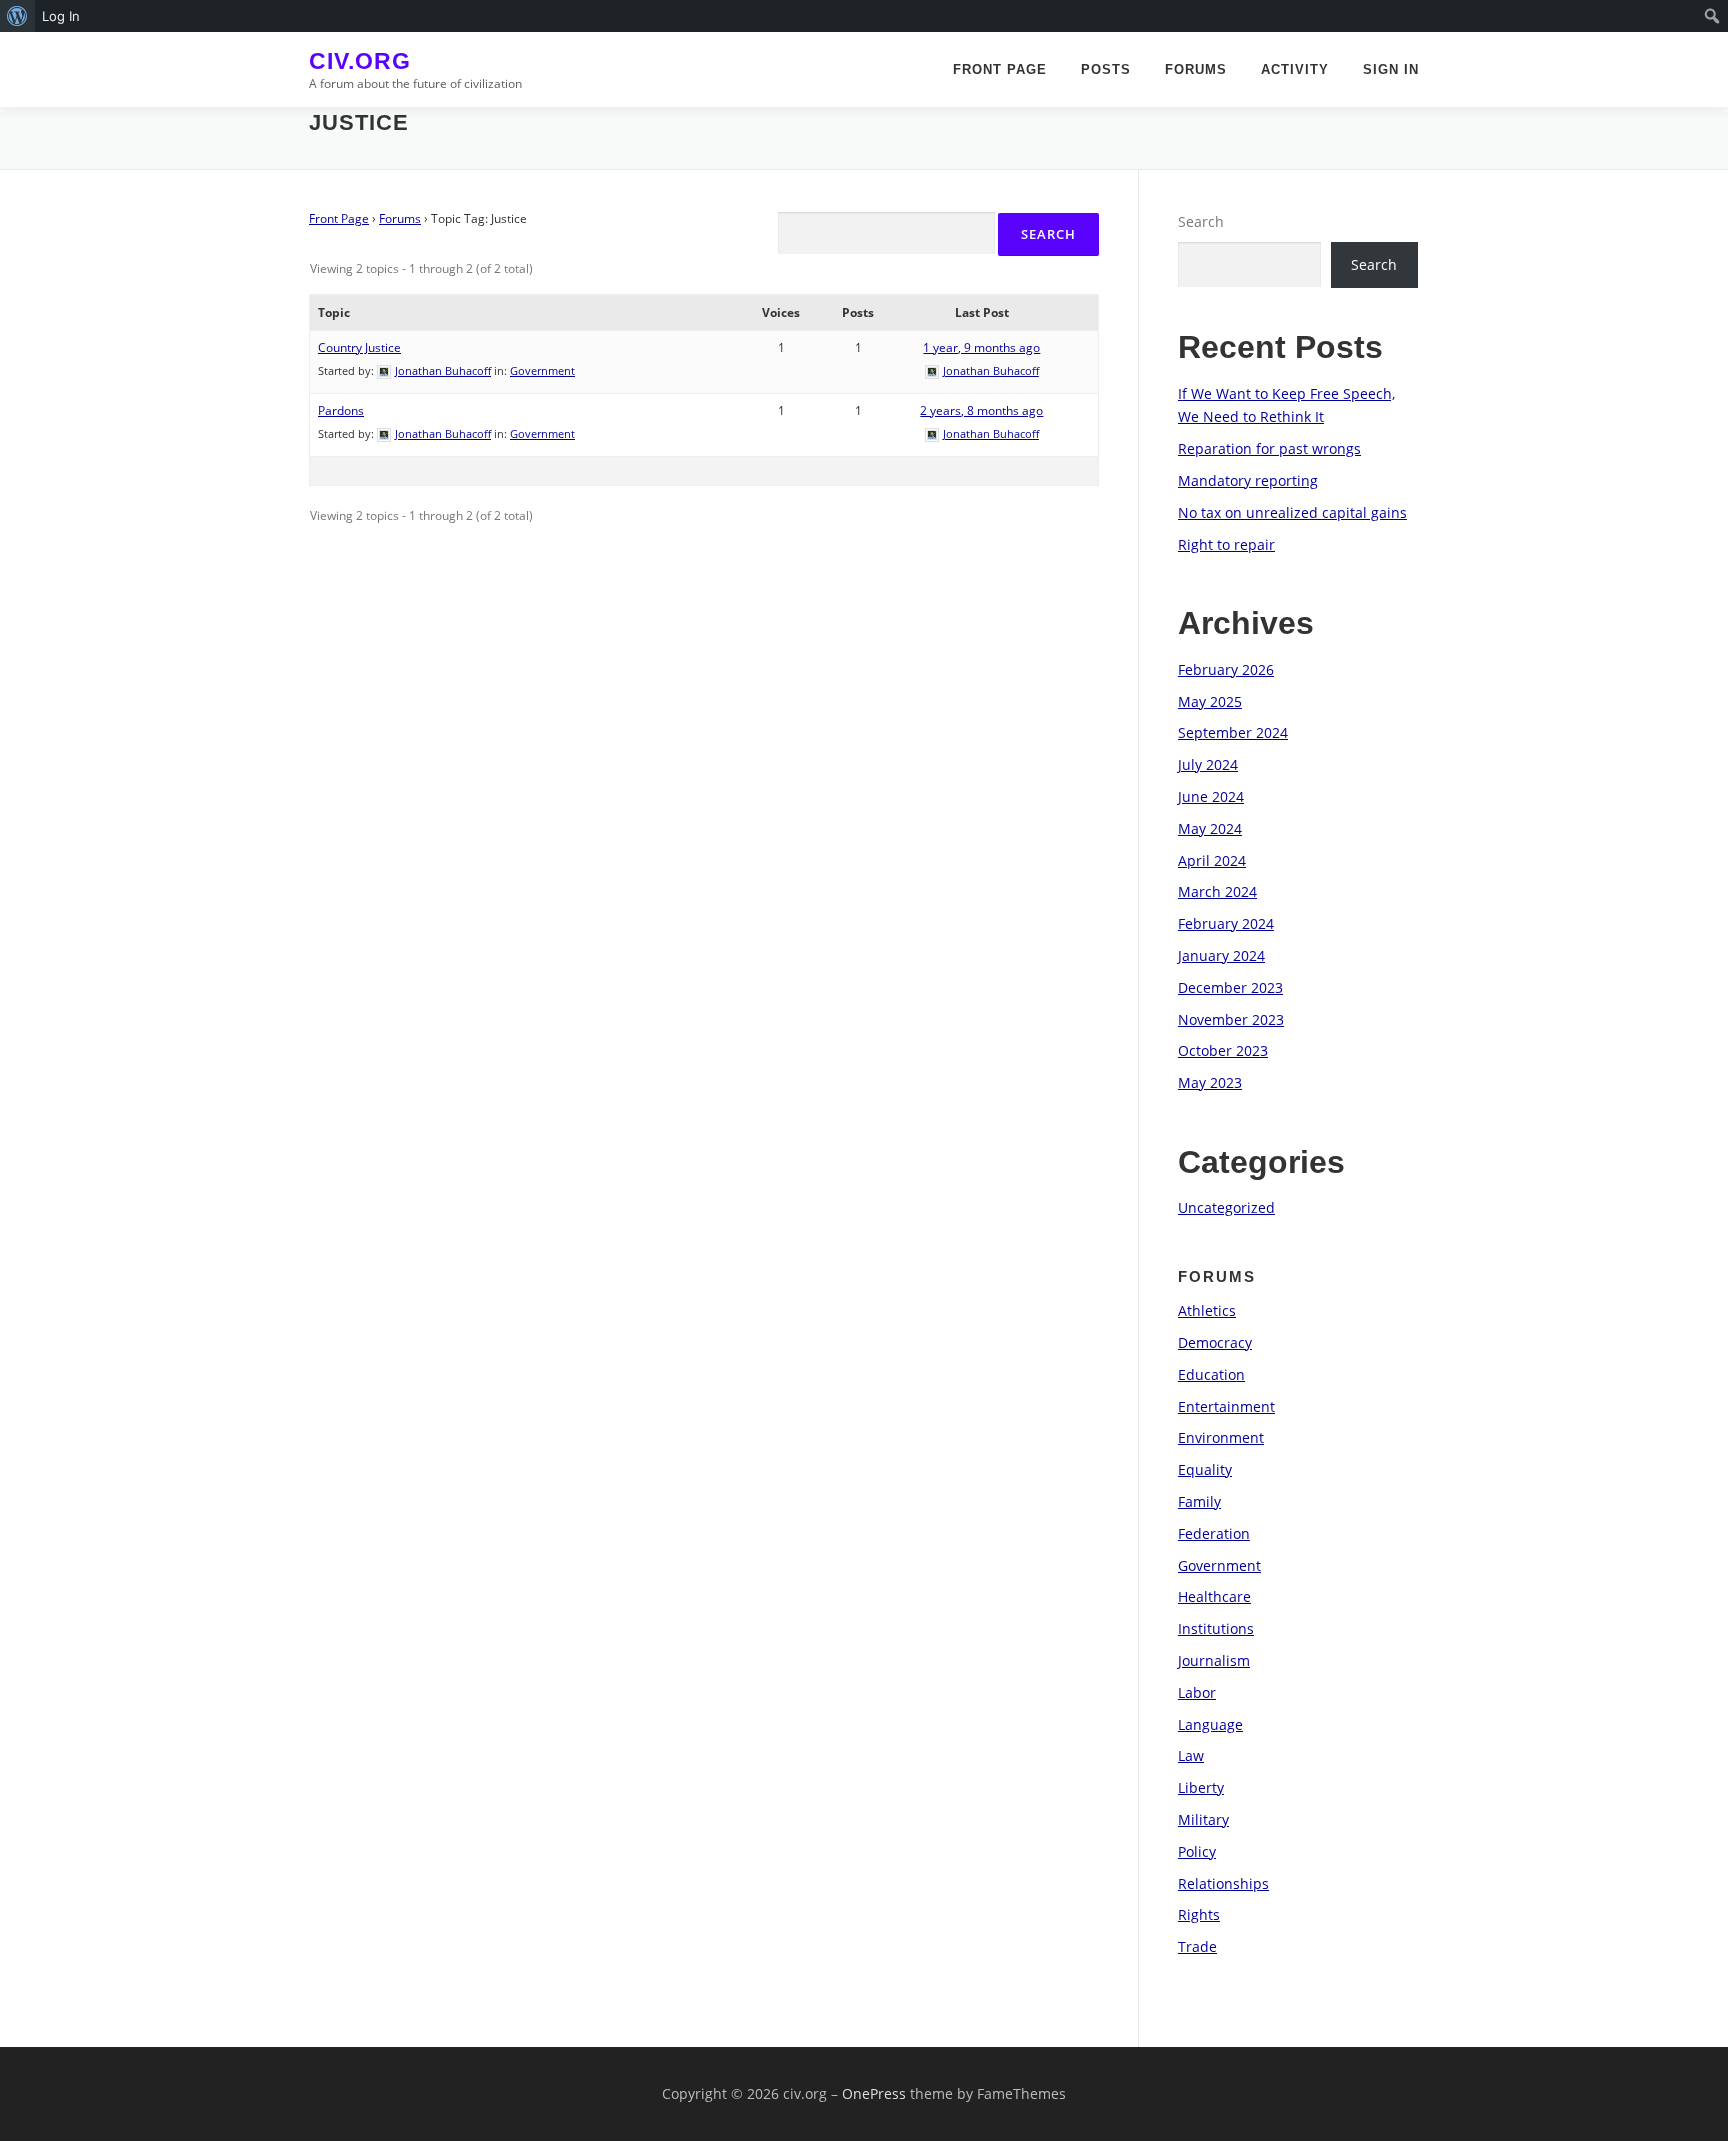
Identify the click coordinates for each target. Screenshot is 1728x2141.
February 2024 (1226, 923)
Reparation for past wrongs (1269, 448)
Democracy (1215, 1342)
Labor (1197, 1692)
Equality (1205, 1469)
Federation (1214, 1533)
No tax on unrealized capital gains (1292, 512)
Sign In (1391, 69)
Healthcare (1214, 1596)
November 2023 (1231, 1019)
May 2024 (1210, 828)
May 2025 (1210, 701)
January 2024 (1221, 955)
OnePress (874, 2093)
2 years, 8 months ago (981, 410)
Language (1210, 1724)
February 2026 (1226, 669)
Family (1199, 1501)
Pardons (341, 410)
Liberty (1201, 1787)
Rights (1199, 1914)
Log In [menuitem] (61, 16)
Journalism (1214, 1660)
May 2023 (1210, 1082)
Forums (1196, 69)
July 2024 (1208, 764)
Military (1203, 1819)
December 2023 (1230, 987)
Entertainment (1226, 1406)
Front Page (1000, 69)
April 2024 (1212, 860)
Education (1211, 1374)
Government (542, 370)
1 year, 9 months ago (981, 347)
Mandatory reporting (1248, 480)
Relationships (1223, 1883)
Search (1201, 221)
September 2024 (1233, 732)
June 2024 (1211, 796)
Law (1191, 1755)
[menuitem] (17, 16)
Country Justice (359, 347)
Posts (1106, 69)
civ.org (360, 61)
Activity (1295, 69)
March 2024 (1217, 891)
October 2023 (1223, 1050)
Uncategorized (1226, 1207)
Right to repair (1226, 544)
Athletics (1207, 1310)
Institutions (1216, 1628)
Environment (1221, 1437)
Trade (1197, 1946)
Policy (1197, 1851)
